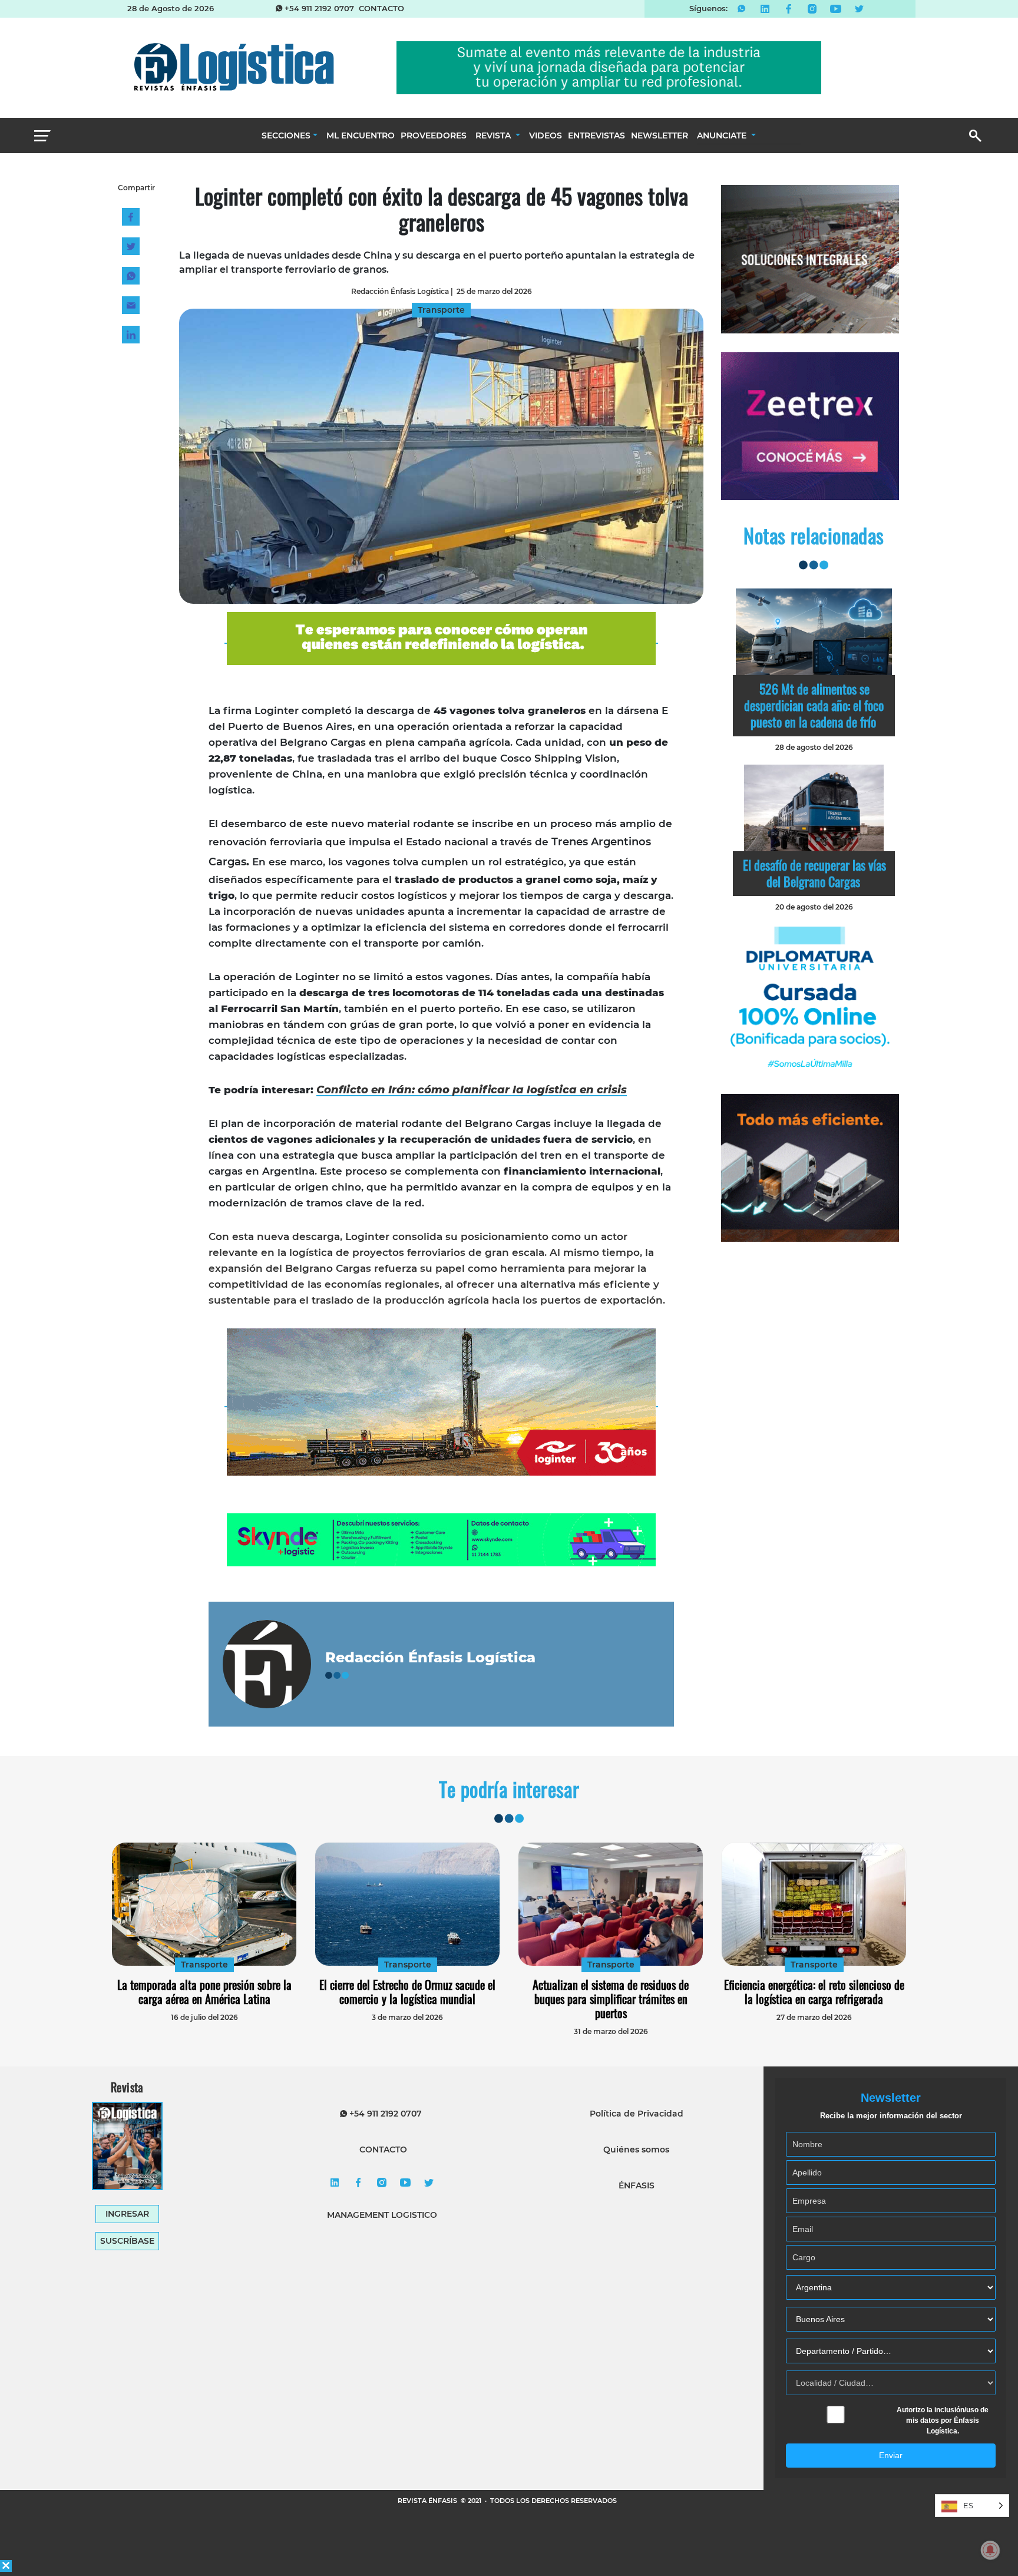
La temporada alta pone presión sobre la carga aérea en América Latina (204, 1992)
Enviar (891, 2455)
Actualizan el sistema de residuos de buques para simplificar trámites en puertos (611, 1999)
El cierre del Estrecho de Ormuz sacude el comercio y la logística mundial (407, 1992)
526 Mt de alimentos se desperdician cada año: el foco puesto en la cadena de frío (814, 705)
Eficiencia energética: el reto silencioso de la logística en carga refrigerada (814, 1992)
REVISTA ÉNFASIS (428, 2501)
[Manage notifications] (990, 2550)
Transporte (204, 1965)
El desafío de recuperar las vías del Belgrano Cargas (814, 873)
